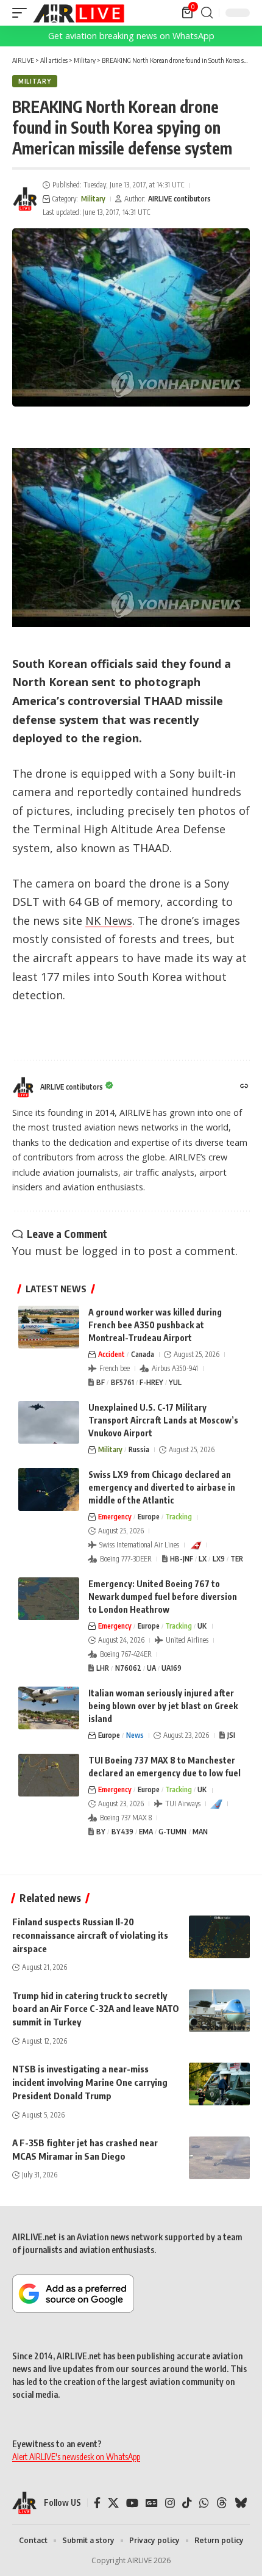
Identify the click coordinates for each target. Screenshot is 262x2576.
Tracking (179, 1517)
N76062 (128, 1668)
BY (101, 1832)
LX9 (219, 1559)
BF (101, 1382)
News (135, 1735)
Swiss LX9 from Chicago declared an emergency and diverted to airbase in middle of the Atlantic (162, 1487)
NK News (109, 921)
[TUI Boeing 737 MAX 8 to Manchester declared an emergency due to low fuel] (49, 1775)
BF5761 (122, 1382)
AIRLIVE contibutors (179, 199)
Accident (112, 1354)
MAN (200, 1832)
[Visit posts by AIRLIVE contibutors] (25, 199)
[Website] (244, 1087)
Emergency (115, 1517)
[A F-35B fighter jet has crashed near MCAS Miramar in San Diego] (219, 2158)
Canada (143, 1354)
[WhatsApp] (204, 2503)
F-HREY (151, 1382)
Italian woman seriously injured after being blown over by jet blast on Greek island (163, 1706)
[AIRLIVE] (79, 13)
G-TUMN (172, 1832)
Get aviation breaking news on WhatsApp (131, 36)
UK (202, 1626)
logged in (106, 1251)
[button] (23, 13)
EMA (146, 1832)
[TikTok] (187, 2503)
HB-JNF (182, 1559)
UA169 (172, 1668)
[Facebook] (97, 2503)
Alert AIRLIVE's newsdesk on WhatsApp (76, 2457)
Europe (149, 1517)
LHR (103, 1668)
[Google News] (152, 2503)
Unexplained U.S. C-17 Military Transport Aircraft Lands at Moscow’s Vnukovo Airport (163, 1420)
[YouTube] (132, 2503)
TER (237, 1559)
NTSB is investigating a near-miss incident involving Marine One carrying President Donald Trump (90, 2082)
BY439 (122, 1832)
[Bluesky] (241, 2503)
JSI (231, 1735)
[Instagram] (170, 2503)
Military (35, 81)
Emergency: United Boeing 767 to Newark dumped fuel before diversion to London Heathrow (163, 1597)
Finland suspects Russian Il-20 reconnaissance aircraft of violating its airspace (90, 1935)
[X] (113, 2503)
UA (151, 1668)
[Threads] (222, 2503)
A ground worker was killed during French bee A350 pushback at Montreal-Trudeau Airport (155, 1325)
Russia (139, 1449)
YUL (175, 1382)
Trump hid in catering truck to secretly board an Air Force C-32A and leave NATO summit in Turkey (96, 2009)
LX (203, 1559)
